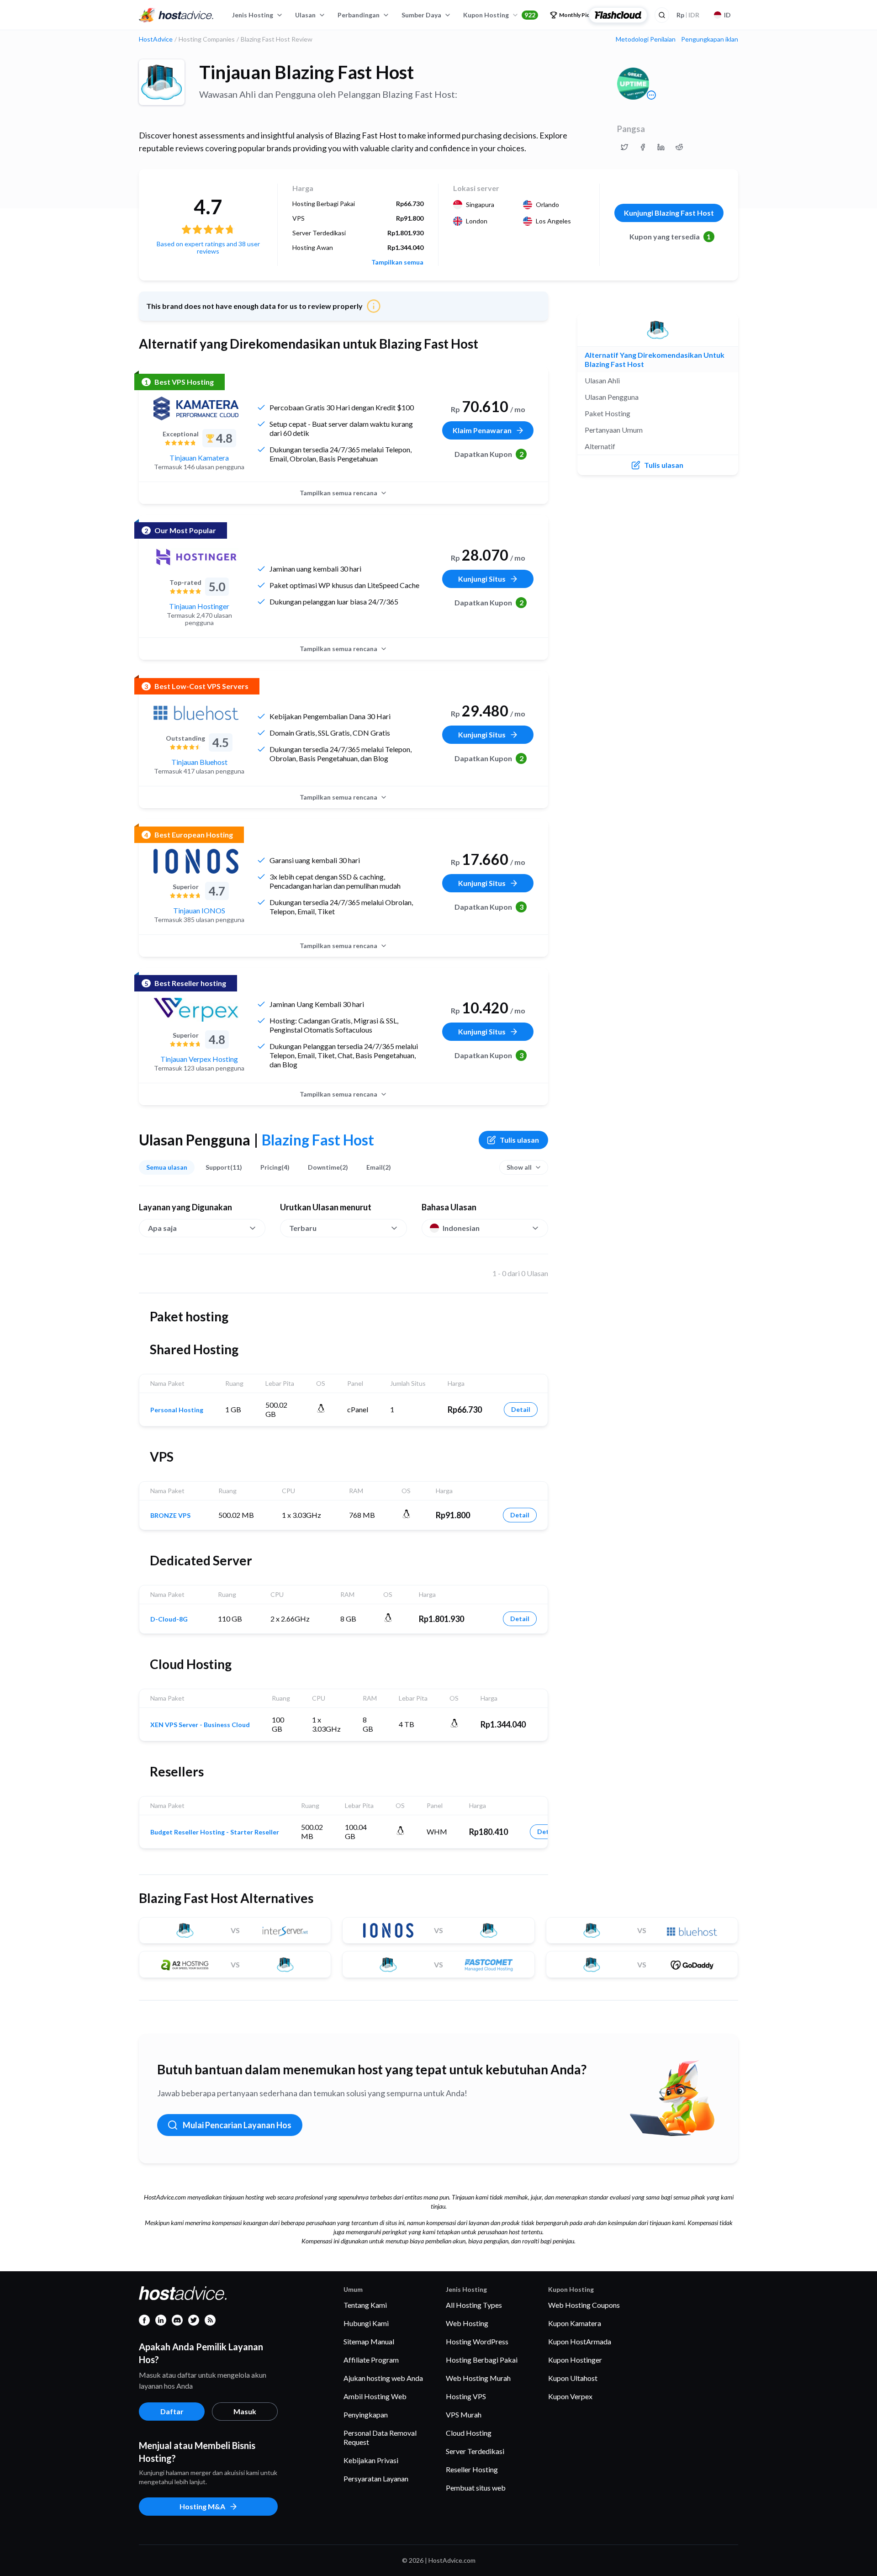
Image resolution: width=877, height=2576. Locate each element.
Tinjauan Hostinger (199, 606)
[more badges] (651, 95)
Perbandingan (359, 15)
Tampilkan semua (397, 262)
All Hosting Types (474, 2305)
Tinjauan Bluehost (199, 762)
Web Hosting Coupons (584, 2305)
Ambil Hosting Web (375, 2396)
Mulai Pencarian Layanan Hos (237, 2125)
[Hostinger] (196, 557)
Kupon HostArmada (580, 2341)
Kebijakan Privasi (371, 2460)
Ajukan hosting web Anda (383, 2378)
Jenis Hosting (253, 15)
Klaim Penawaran (482, 430)
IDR (688, 15)
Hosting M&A (202, 2506)
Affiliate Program (371, 2360)
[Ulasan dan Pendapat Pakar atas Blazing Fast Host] (624, 147)
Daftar (172, 2411)
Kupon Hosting (499, 15)
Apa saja (162, 1228)
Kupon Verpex (570, 2396)
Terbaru (303, 1228)
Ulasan (305, 15)
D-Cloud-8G (169, 1619)
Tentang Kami (365, 2305)
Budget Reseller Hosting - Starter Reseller (215, 1832)
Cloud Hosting (469, 2433)
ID (727, 15)
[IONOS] (196, 861)
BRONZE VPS (170, 1516)
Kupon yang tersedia (670, 236)
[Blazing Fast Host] (162, 82)
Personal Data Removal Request (380, 2437)
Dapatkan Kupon (489, 454)
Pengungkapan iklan (710, 39)
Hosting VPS (466, 2396)
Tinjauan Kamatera (199, 458)
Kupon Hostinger (575, 2360)
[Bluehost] (196, 713)
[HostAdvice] (176, 15)
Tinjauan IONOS (199, 910)
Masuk (245, 2411)
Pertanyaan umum (614, 430)
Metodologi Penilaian (646, 39)
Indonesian (461, 1228)
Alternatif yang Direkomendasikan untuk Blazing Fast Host (655, 359)
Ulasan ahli (602, 380)
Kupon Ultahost (573, 2378)
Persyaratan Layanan (376, 2478)
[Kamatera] (196, 408)
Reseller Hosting (472, 2469)
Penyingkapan (366, 2414)
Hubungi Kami (366, 2323)
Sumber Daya (421, 15)
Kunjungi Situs (482, 579)
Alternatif (600, 446)
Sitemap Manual (369, 2341)
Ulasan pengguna (612, 397)
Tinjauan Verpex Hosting (199, 1059)
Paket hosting (608, 413)
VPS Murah (464, 2414)
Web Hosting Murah (478, 2378)
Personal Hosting (177, 1410)
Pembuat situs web (476, 2488)
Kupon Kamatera (575, 2323)
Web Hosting (467, 2323)
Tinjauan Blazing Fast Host (306, 72)
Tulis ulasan (519, 1140)
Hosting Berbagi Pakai (482, 2360)
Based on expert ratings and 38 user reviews (208, 247)
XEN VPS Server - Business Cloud (200, 1725)
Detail (521, 1409)
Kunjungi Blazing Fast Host (669, 213)
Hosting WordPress (477, 2341)
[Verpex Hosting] (196, 1010)
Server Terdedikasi (475, 2451)
